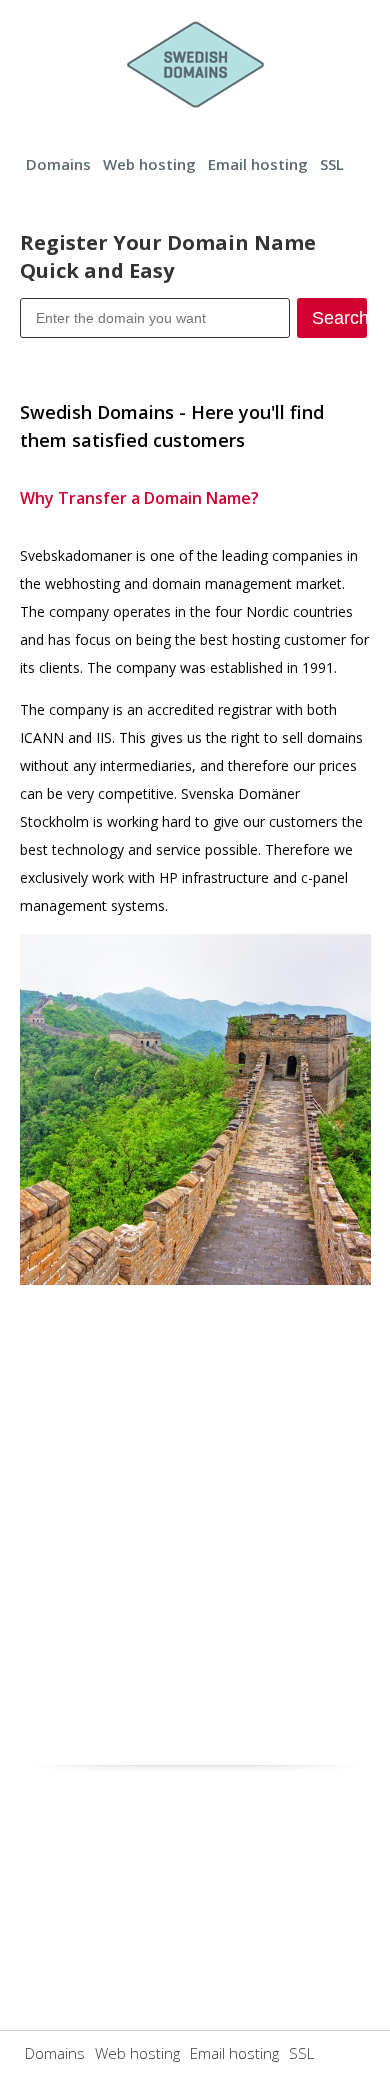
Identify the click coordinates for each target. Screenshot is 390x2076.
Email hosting (258, 164)
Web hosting (149, 164)
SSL (332, 164)
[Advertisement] (195, 1519)
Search (339, 318)
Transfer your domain (154, 353)
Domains (58, 164)
